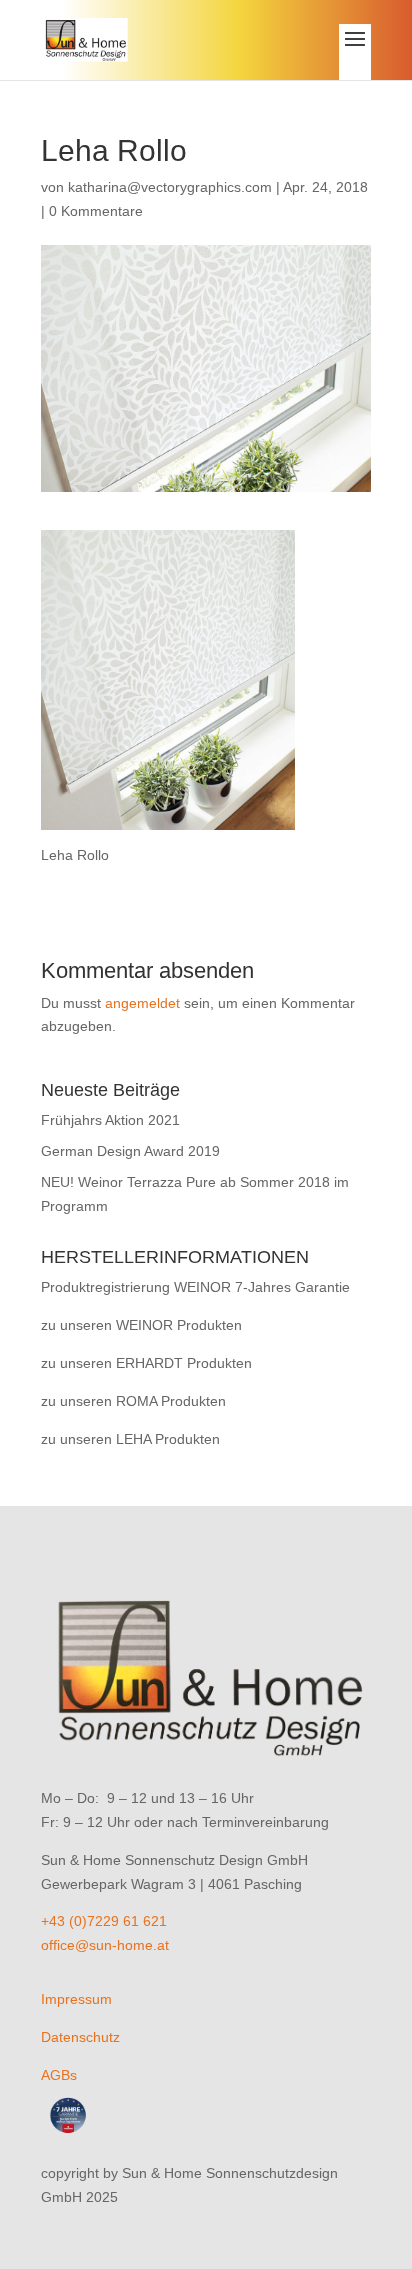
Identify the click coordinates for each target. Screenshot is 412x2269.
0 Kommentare (96, 211)
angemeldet (142, 1003)
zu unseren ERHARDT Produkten (146, 1363)
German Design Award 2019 (130, 1151)
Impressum (76, 1999)
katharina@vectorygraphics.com (170, 187)
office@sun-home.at (105, 1945)
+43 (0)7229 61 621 (104, 1921)
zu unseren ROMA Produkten (133, 1401)
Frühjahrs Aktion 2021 (110, 1120)
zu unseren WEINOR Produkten (141, 1325)
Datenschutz (80, 2037)
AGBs (59, 2075)
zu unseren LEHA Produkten (130, 1439)
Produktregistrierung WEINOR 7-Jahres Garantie (195, 1287)
